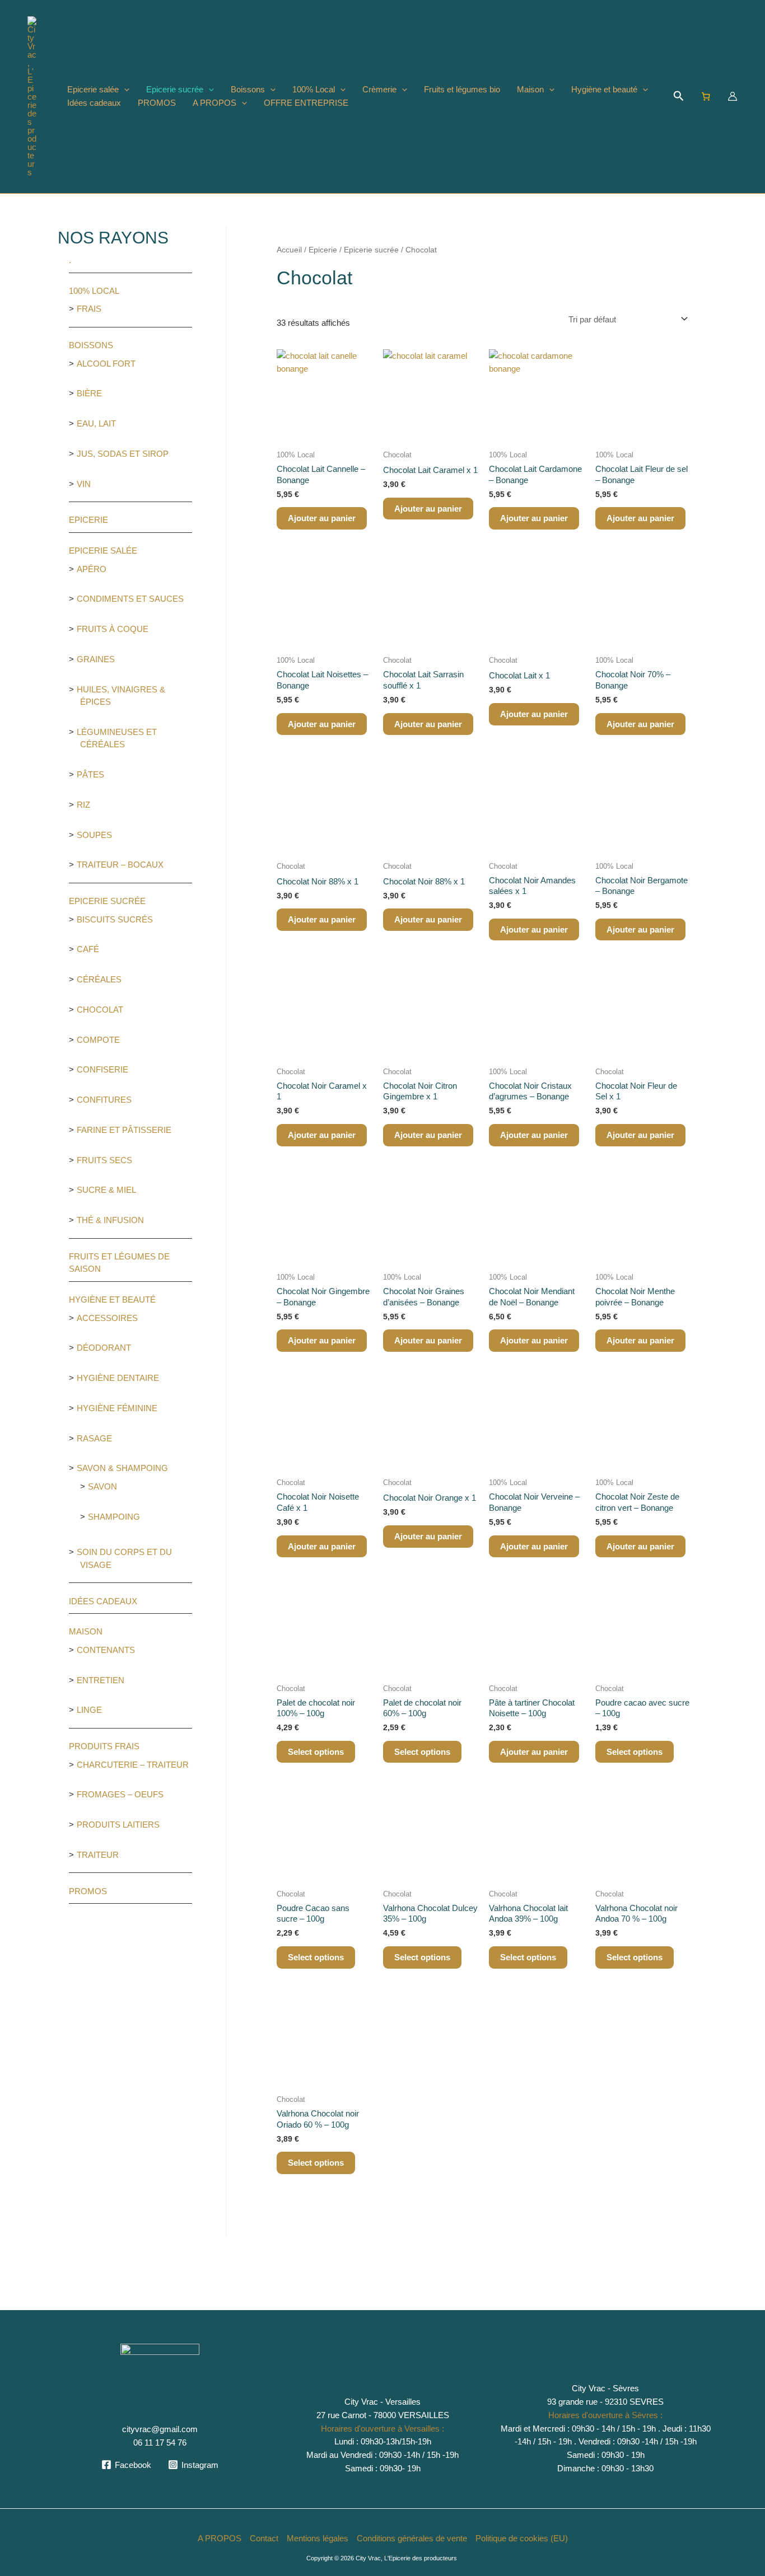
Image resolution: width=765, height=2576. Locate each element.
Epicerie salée (93, 89)
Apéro (92, 569)
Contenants (106, 1650)
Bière (89, 393)
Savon (102, 1486)
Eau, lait (96, 423)
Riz (83, 805)
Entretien (101, 1680)
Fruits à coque (113, 629)
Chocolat (100, 1010)
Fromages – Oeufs (120, 1794)
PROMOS (157, 103)
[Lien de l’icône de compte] (733, 96)
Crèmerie (379, 89)
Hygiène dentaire (118, 1378)
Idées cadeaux (94, 103)
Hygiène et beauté (604, 89)
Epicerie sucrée (175, 89)
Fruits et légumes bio (462, 89)
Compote (98, 1040)
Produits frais (104, 1746)
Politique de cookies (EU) (522, 2538)
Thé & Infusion (110, 1220)
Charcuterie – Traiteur (133, 1765)
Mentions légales (318, 2538)
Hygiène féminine (117, 1408)
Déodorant (104, 1348)
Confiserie (102, 1069)
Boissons (248, 89)
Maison (530, 89)
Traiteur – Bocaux (120, 865)
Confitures (104, 1100)
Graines (96, 659)
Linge (89, 1710)
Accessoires (107, 1318)
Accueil (289, 250)
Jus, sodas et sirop (123, 454)
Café (88, 949)
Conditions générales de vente (412, 2538)
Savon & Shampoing (122, 1468)
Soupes (94, 835)
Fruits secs (104, 1160)
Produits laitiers (118, 1825)
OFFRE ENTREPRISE (306, 103)
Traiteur (98, 1855)
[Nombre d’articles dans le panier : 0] (706, 96)
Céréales (99, 979)
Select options (316, 1752)
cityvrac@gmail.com (160, 2429)
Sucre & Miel (106, 1190)
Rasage (94, 1438)
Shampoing (114, 1517)
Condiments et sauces (130, 599)
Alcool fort (106, 364)
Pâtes (90, 774)
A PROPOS (214, 103)
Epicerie (88, 520)
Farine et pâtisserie (124, 1130)
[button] (124, 90)
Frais (89, 309)
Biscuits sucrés (115, 919)
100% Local (314, 89)
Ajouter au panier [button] (322, 518)
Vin (84, 484)
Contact (264, 2538)
